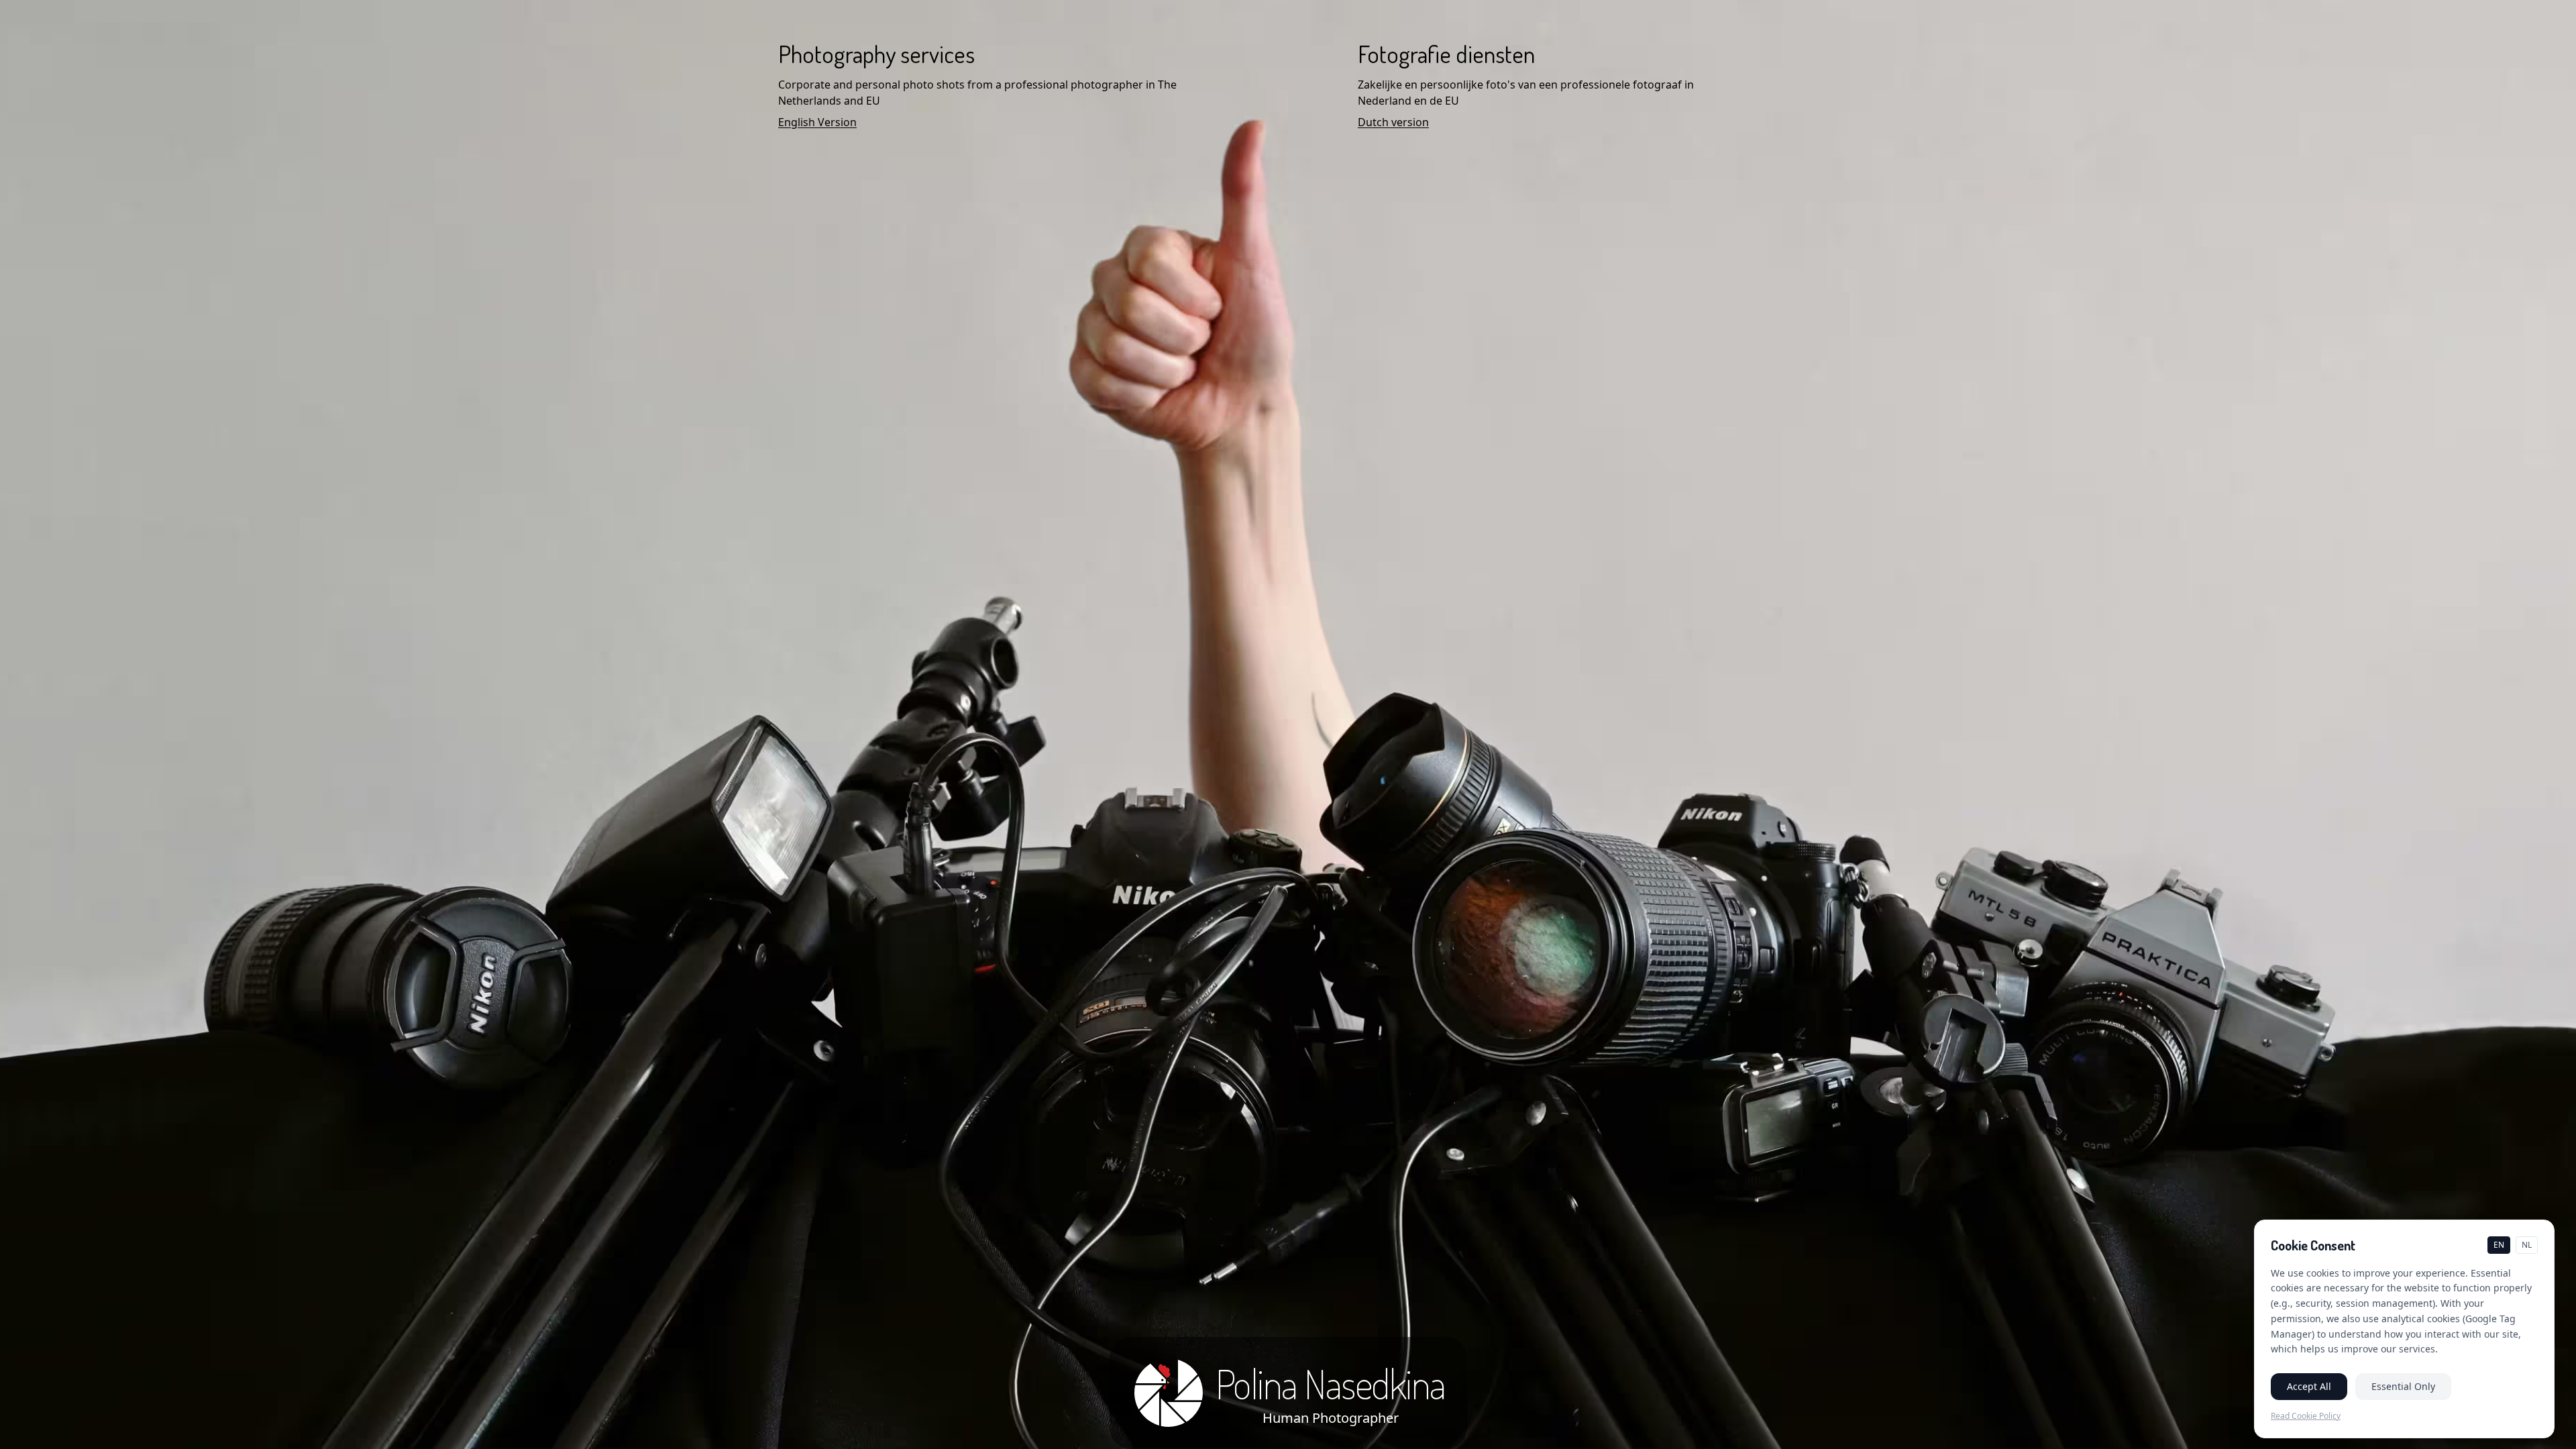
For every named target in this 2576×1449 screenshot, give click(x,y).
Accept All (2309, 1386)
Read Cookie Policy (2306, 1416)
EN (2499, 1245)
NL (2527, 1245)
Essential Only (2403, 1386)
